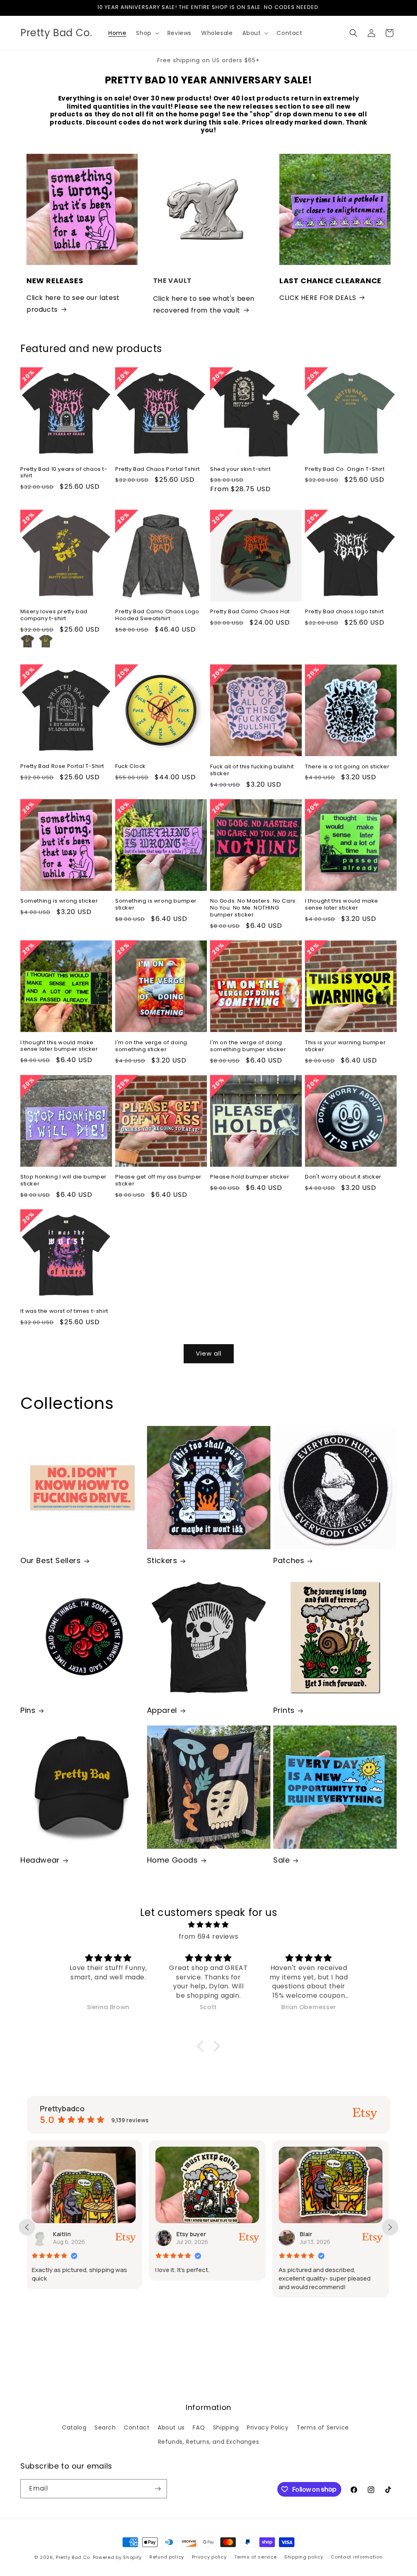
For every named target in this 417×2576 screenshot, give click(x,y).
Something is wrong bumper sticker (156, 905)
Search (105, 2427)
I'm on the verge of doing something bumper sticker (248, 1046)
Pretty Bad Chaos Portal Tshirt (158, 469)
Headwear (40, 1860)
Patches (289, 1560)
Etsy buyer (69, 2234)
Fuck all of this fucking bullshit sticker (252, 770)
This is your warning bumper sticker (345, 1046)
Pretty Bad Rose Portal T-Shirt (62, 766)
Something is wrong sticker (59, 901)
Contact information (357, 2557)
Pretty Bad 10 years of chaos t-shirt (64, 473)
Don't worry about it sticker (343, 1177)
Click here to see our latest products (73, 304)
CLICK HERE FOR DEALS (318, 298)
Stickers (162, 1560)
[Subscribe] (158, 2489)
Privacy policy (209, 2557)
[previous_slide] (27, 2227)
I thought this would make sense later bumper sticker (59, 1046)
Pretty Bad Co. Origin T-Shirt (345, 469)
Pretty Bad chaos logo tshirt (345, 612)
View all (209, 1353)
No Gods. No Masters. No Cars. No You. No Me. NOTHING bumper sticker (253, 908)
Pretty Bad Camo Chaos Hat (250, 612)
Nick (307, 2234)
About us (171, 2427)
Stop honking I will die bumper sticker (64, 1181)
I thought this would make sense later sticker (342, 905)
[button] (147, 33)
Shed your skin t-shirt (240, 469)
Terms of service (255, 2557)
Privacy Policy (268, 2427)
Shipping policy (304, 2557)
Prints (284, 1710)
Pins (28, 1710)
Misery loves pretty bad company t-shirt (54, 615)
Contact (137, 2427)
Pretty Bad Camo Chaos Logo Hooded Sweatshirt (157, 615)
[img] (208, 1925)
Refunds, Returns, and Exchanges (209, 2442)
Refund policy (167, 2557)
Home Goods (172, 1860)
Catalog (74, 2427)
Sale (281, 1860)
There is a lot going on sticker (347, 767)
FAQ (199, 2427)
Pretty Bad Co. (74, 2557)
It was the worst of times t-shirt (64, 1311)
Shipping (226, 2427)
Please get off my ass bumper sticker (158, 1181)
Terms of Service (323, 2427)
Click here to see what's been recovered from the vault (204, 304)
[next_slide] (390, 2227)
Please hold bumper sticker (250, 1177)
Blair (184, 2234)
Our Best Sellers (51, 1560)
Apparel (162, 1710)
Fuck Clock (131, 766)
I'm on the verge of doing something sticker (151, 1046)
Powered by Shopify (117, 2557)
